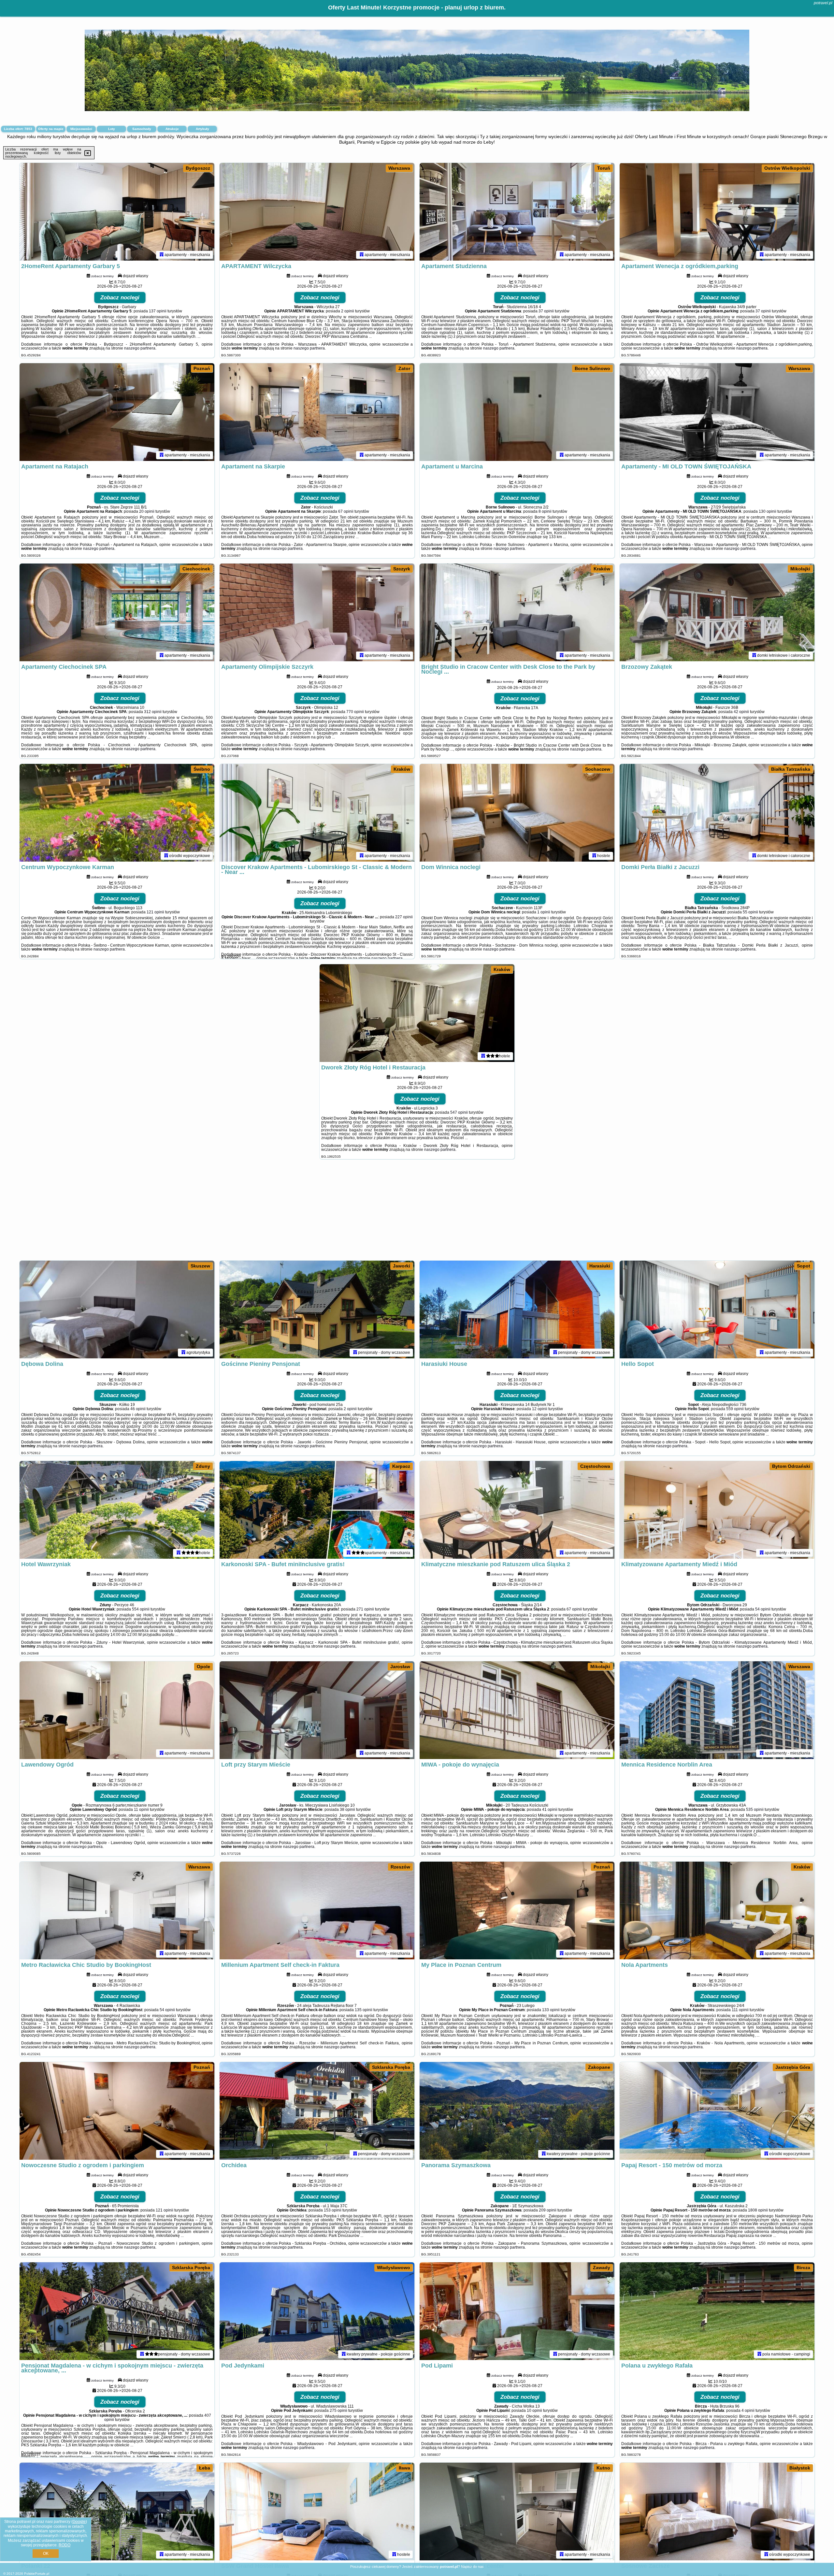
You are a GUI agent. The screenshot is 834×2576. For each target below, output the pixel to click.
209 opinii (548, 2210)
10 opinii (534, 2411)
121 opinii (155, 912)
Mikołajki (800, 569)
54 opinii (763, 1609)
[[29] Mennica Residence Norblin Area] (717, 1710)
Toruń (604, 168)
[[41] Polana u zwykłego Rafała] (717, 2311)
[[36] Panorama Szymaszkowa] (517, 2111)
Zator (404, 368)
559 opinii (735, 1409)
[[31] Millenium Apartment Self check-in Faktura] (317, 1911)
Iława (404, 2468)
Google (79, 2522)
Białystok (800, 2468)
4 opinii (748, 2411)
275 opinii (338, 2411)
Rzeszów (400, 1867)
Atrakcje (172, 129)
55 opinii (750, 912)
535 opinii (755, 1810)
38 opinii (347, 1810)
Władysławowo (394, 2268)
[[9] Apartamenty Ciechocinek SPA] (117, 612)
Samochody (142, 129)
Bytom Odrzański (791, 1466)
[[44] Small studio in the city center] (517, 2512)
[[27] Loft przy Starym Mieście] (317, 1710)
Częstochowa (595, 1466)
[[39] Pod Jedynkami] (317, 2311)
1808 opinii (758, 2210)
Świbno (202, 769)
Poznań (202, 368)
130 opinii (768, 511)
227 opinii (404, 917)
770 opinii (355, 712)
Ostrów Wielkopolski (787, 168)
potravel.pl (823, 3)
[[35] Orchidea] (317, 2111)
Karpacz (401, 1466)
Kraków (602, 569)
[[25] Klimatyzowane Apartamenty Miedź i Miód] (717, 1510)
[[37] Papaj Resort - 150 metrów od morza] (717, 2111)
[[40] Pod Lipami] (517, 2311)
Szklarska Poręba (391, 2067)
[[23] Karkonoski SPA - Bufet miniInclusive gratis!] (317, 1510)
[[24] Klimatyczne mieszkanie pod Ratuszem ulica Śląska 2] (517, 1510)
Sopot (804, 1266)
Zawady (602, 2268)
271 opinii (365, 1609)
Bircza (803, 2268)
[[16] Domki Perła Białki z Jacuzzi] (717, 813)
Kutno (603, 2468)
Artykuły (202, 129)
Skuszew (200, 1266)
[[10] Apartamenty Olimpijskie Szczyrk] (317, 612)
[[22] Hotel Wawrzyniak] (117, 1510)
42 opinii (741, 712)
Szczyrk (402, 569)
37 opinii (546, 311)
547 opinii (459, 1112)
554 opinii (141, 1609)
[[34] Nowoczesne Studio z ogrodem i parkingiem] (117, 2111)
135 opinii (364, 2010)
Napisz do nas (472, 2567)
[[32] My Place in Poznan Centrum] (517, 1911)
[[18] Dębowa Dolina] (117, 1309)
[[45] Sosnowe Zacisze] (717, 2512)
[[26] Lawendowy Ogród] (117, 1710)
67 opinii (346, 511)
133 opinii (551, 2010)
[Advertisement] (417, 1213)
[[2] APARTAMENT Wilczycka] (317, 212)
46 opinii (138, 1409)
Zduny (203, 1466)
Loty (112, 129)
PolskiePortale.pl (37, 2574)
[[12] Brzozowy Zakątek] (717, 612)
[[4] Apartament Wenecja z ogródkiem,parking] (717, 212)
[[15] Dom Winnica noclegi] (517, 813)
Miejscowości (81, 129)
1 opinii (544, 912)
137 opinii (158, 311)
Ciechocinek (196, 569)
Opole (203, 1667)
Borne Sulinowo (592, 368)
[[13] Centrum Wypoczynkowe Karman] (117, 813)
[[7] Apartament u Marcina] (517, 412)
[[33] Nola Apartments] (717, 1911)
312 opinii (153, 712)
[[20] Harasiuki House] (517, 1309)
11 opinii (141, 1810)
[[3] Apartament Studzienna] (517, 212)
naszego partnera (140, 348)
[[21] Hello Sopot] (717, 1309)
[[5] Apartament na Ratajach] (117, 412)
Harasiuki (600, 1266)
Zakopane (599, 2067)
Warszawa (399, 168)
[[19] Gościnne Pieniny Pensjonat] (317, 1309)
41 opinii (550, 1810)
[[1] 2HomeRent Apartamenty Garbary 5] (117, 212)
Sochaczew (598, 769)
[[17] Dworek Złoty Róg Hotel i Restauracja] (417, 1013)
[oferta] (162, 255)
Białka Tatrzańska (791, 769)
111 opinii (740, 2010)
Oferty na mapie (51, 129)
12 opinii (540, 1409)
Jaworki (402, 1266)
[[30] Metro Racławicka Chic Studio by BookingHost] (117, 1911)
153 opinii (333, 2210)
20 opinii (147, 511)
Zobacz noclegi (120, 298)
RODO (65, 2545)
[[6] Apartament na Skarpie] (317, 412)
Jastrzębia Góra (793, 2067)
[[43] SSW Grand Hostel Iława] (317, 2512)
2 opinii (348, 311)
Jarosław (400, 1667)
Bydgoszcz (198, 168)
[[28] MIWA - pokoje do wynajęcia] (517, 1710)
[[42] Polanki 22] (117, 2512)
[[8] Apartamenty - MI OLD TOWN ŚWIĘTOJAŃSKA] (717, 412)
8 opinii (545, 511)
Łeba (205, 2468)
